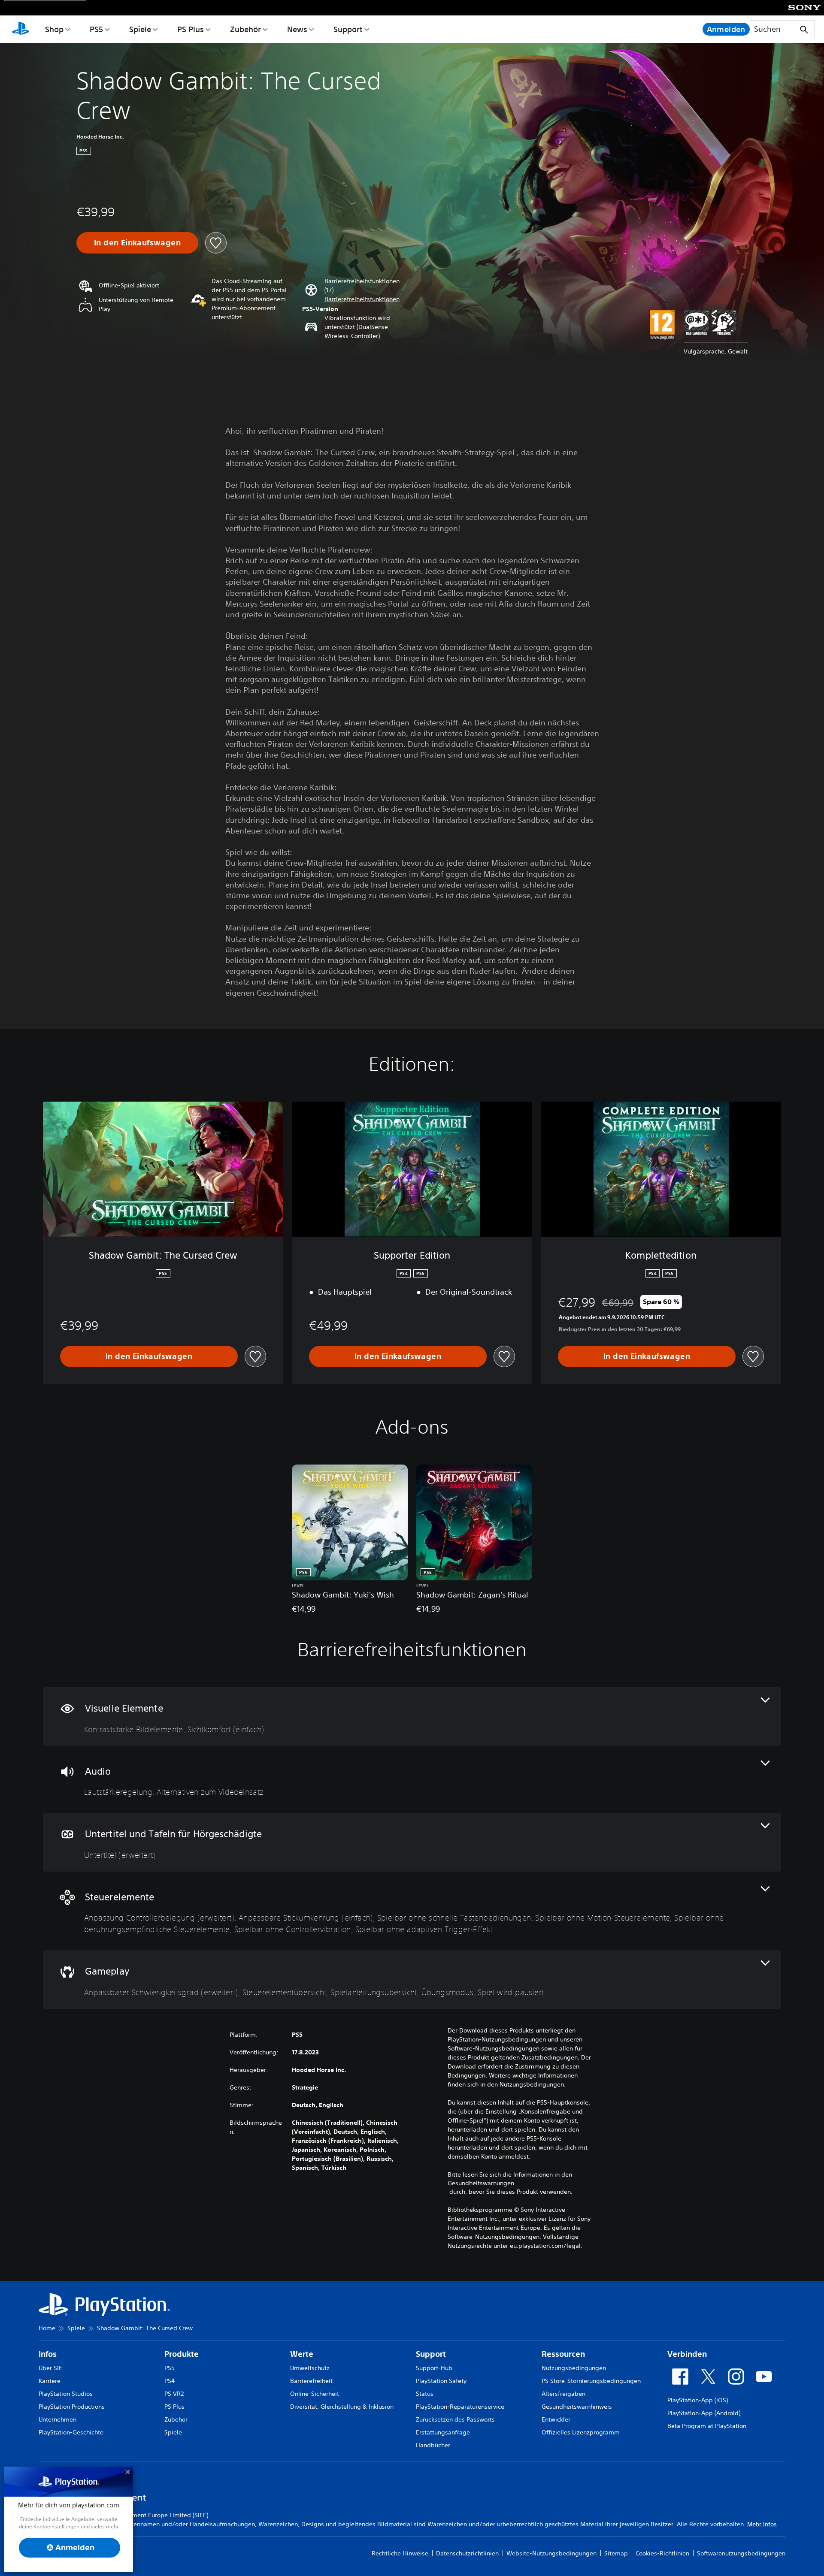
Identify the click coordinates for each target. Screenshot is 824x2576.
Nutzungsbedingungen (574, 2368)
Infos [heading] (48, 2354)
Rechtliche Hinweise (400, 2553)
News (297, 29)
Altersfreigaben (563, 2394)
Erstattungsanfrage (443, 2432)
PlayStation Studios (66, 2394)
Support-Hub (434, 2368)
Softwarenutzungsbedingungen (741, 2553)
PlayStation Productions (72, 2407)
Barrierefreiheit (311, 2381)
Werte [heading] (302, 2354)
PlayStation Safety (441, 2381)
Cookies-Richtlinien (662, 2553)
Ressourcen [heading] (563, 2354)
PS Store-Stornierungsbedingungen (591, 2381)
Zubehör (245, 29)
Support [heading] (431, 2354)
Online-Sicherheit (315, 2394)
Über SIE (50, 2368)
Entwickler (556, 2419)
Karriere (50, 2381)
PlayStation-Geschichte (71, 2432)
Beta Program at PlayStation (707, 2426)
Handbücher (433, 2445)
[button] (362, 299)
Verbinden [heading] (687, 2354)
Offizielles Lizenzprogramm (581, 2432)
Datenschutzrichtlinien (467, 2553)
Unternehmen (58, 2419)
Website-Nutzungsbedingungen (551, 2553)
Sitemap (616, 2553)
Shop (54, 29)
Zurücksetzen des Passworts (455, 2419)
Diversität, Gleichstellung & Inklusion (342, 2407)
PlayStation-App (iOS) (698, 2400)
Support (348, 29)
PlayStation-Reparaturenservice (460, 2407)
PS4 (170, 2381)
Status (425, 2394)
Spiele (140, 29)
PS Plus (191, 29)
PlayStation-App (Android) (704, 2413)
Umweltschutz (310, 2368)
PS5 (96, 29)
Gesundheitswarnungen (481, 2183)
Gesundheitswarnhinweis (577, 2407)
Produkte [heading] (182, 2354)
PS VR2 (174, 2394)
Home (47, 2328)
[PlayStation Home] (21, 29)
